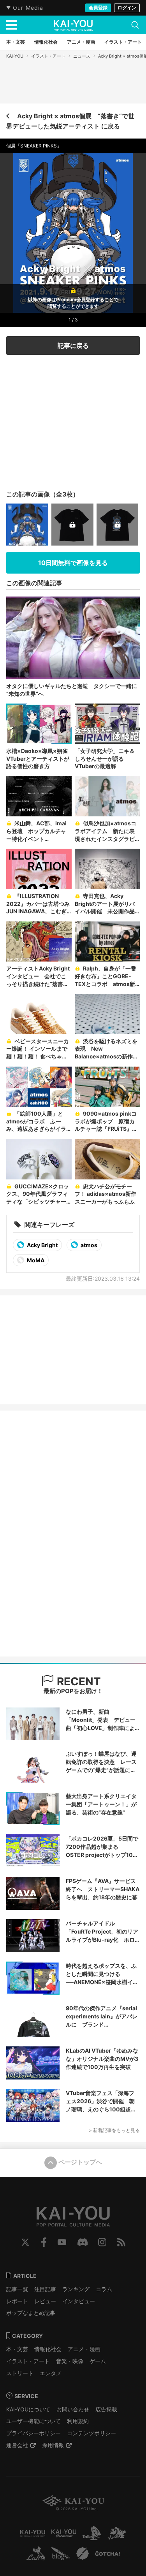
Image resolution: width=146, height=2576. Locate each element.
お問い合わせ (73, 2409)
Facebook (44, 2242)
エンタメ (51, 2373)
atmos (88, 1245)
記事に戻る (73, 346)
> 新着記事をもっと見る (114, 2130)
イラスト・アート (48, 56)
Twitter (25, 2242)
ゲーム (98, 2361)
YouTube (62, 2242)
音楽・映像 (70, 2361)
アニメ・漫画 (84, 2349)
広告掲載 (106, 2409)
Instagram (102, 2242)
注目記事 (45, 2289)
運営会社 (17, 2445)
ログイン (127, 8)
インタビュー (79, 2301)
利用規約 (78, 2421)
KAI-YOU (15, 56)
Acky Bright (42, 1245)
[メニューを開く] (12, 25)
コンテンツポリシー (91, 2433)
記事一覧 (17, 2289)
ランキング (76, 2289)
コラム (104, 2289)
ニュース (82, 56)
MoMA (35, 1260)
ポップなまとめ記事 (31, 2313)
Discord (83, 2242)
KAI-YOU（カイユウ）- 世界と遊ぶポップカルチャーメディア (73, 25)
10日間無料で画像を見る (73, 563)
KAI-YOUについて (28, 2409)
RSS (121, 2242)
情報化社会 (48, 2349)
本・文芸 (17, 2349)
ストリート (20, 2373)
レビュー (45, 2301)
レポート (17, 2301)
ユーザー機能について (33, 2421)
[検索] (135, 25)
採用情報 (53, 2445)
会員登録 (98, 8)
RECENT (77, 1681)
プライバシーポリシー (33, 2433)
